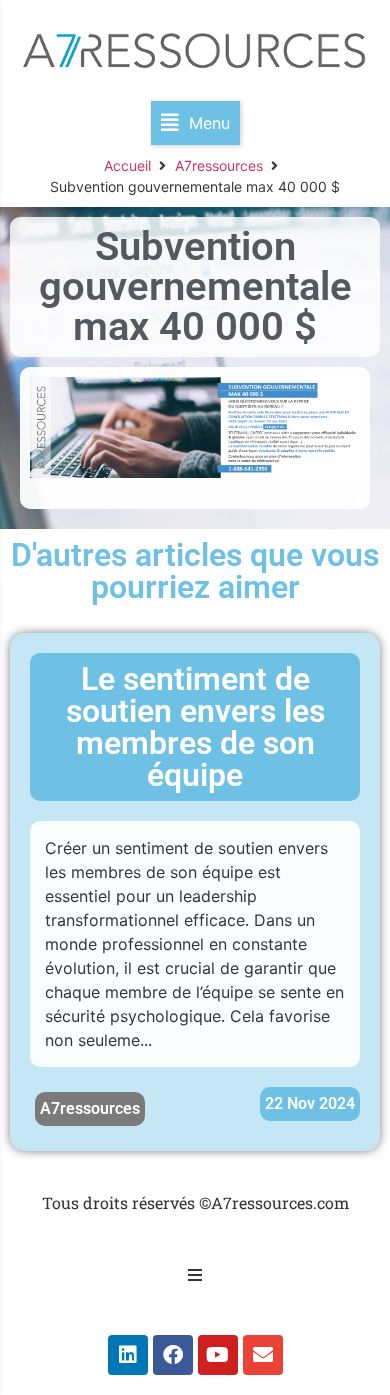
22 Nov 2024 (310, 1103)
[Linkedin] (128, 1355)
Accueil (127, 165)
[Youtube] (218, 1355)
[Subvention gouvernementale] (195, 472)
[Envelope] (263, 1355)
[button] (195, 123)
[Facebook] (173, 1355)
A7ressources (219, 165)
